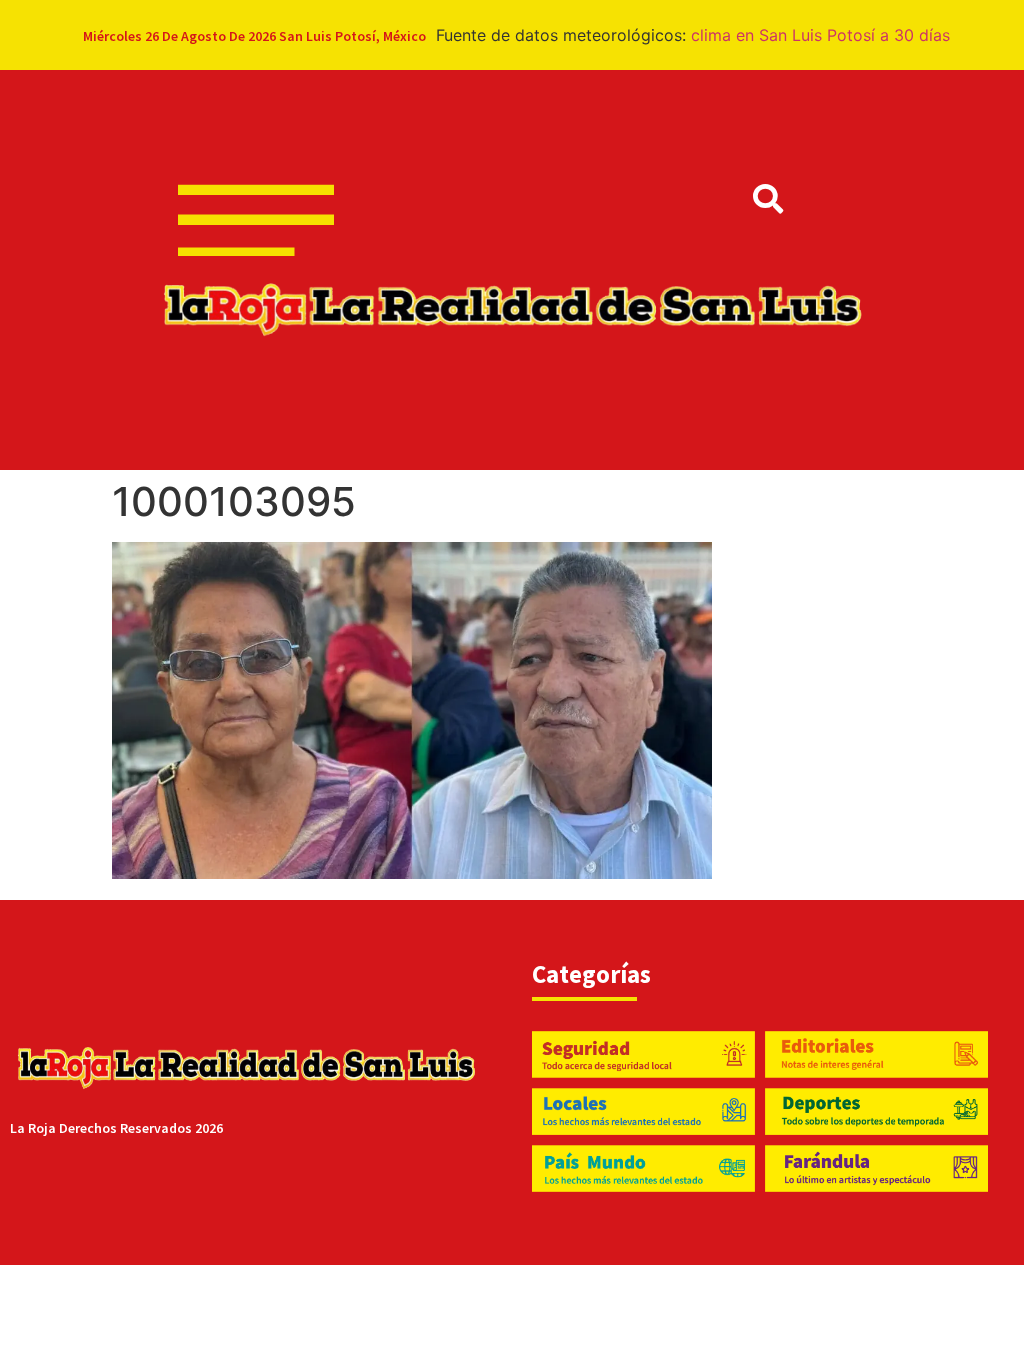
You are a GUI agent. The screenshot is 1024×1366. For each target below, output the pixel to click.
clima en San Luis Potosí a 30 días (820, 35)
